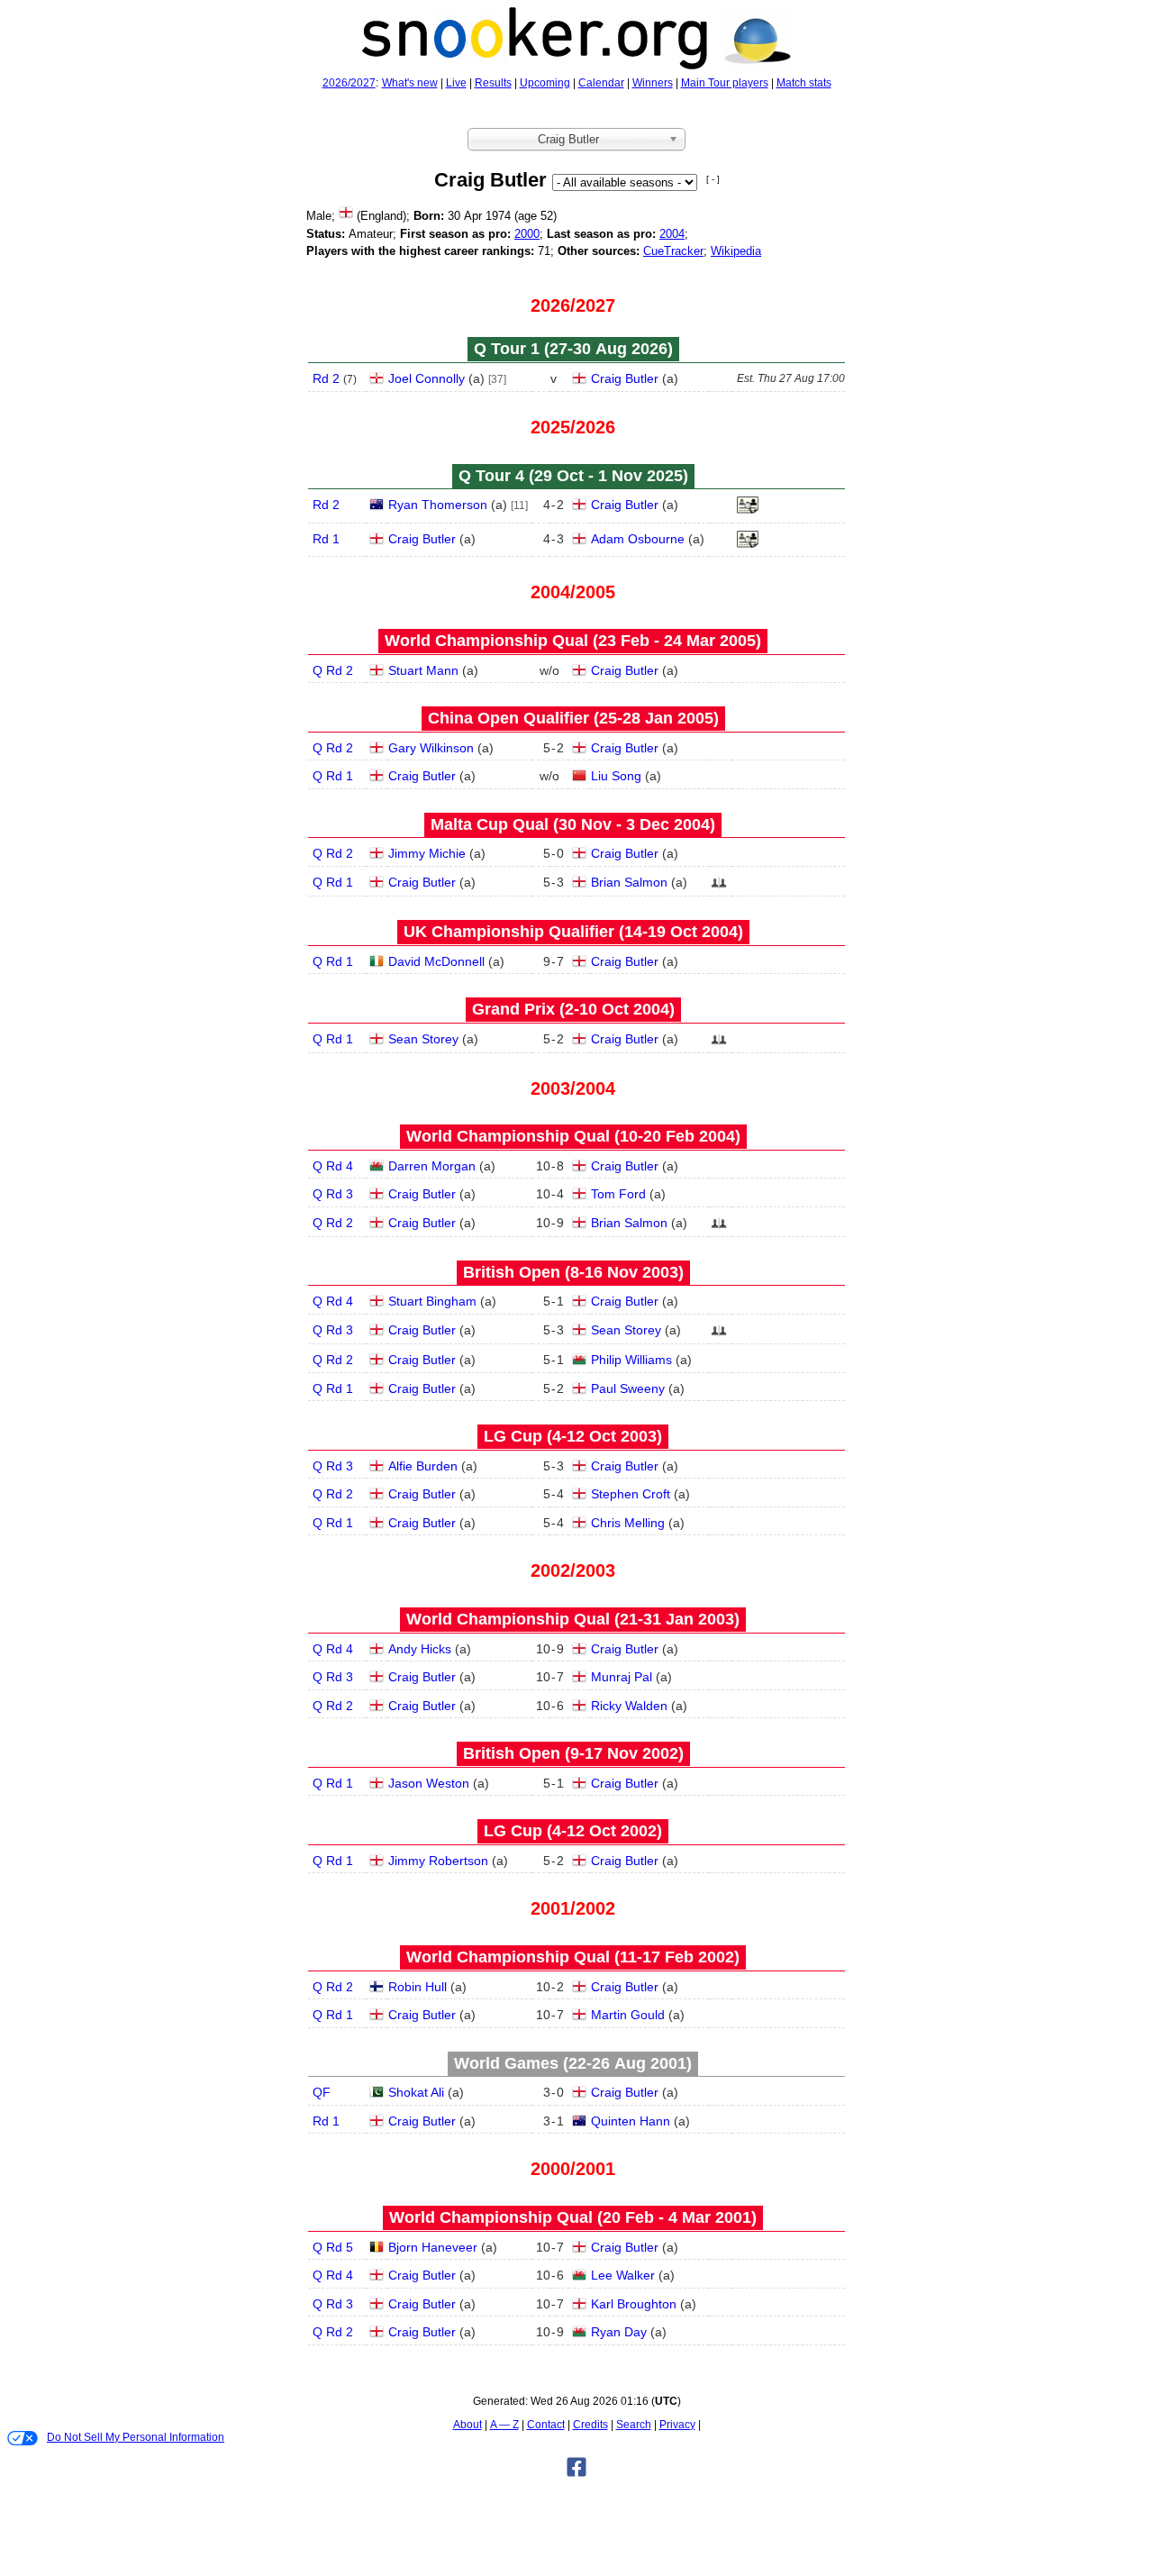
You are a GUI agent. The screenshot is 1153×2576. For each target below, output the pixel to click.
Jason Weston (429, 1783)
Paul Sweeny (628, 1388)
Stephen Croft (631, 1494)
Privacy (677, 2425)
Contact (546, 2425)
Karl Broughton (634, 2304)
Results (493, 83)
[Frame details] (748, 510)
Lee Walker (623, 2275)
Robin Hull (418, 1987)
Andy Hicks (420, 1649)
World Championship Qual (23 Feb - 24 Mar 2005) (573, 641)
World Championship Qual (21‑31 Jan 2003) (573, 1619)
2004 (672, 234)
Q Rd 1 (333, 776)
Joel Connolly (427, 378)
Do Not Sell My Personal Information (136, 2437)
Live (456, 83)
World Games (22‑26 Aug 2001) (573, 2063)
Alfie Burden (423, 1466)
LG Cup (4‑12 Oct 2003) (573, 1436)
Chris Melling (628, 1523)
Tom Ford (618, 1194)
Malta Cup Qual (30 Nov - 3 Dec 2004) (573, 824)
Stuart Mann (423, 670)
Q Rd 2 (333, 670)
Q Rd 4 (333, 1166)
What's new (410, 83)
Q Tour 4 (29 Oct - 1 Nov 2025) (573, 476)
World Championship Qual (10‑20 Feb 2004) (573, 1136)
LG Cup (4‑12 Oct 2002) (573, 1831)
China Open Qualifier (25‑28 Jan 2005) (573, 718)
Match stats (804, 83)
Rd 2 (326, 378)
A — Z (504, 2425)
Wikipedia (736, 251)
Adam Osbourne (638, 539)
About (468, 2425)
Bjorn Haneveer (433, 2247)
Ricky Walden (629, 1706)
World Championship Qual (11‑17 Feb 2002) (573, 1957)
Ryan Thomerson (438, 505)
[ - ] (713, 179)
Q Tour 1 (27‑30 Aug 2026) (573, 349)
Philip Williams (631, 1360)
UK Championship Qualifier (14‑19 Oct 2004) (573, 932)
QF (322, 2092)
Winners (653, 83)
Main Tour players (725, 83)
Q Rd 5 (333, 2247)
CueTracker (673, 251)
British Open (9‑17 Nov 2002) (573, 1753)
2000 (527, 234)
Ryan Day (619, 2332)
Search (634, 2425)
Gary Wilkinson (431, 748)
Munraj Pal (622, 1677)
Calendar (601, 83)
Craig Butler (625, 378)
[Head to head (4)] (719, 887)
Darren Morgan (432, 1166)
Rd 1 (326, 539)
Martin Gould (628, 2015)
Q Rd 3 (333, 1194)
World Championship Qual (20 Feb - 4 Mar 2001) (573, 2217)
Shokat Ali (416, 2092)
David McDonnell (436, 961)
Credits (590, 2425)
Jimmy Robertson (438, 1861)
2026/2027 (349, 83)
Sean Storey (423, 1039)
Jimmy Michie (427, 853)
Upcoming (545, 83)
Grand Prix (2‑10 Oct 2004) (573, 1009)
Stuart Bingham (432, 1301)
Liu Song (616, 776)
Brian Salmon (629, 882)
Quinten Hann (631, 2121)
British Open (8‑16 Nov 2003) (573, 1272)
